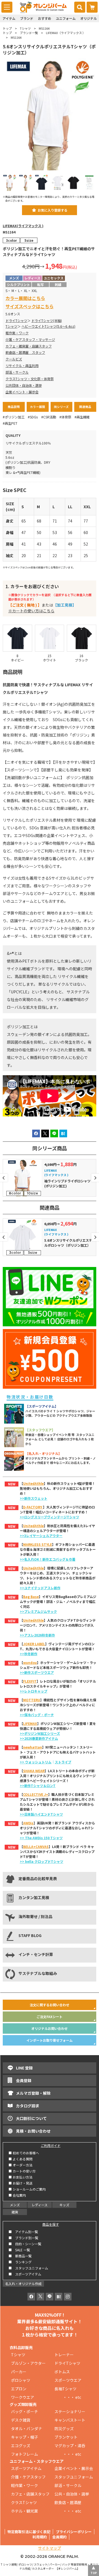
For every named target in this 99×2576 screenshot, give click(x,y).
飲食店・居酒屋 (68, 2502)
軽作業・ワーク (17, 333)
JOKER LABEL (34, 1644)
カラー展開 (38, 407)
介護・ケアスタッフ (28, 2477)
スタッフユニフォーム (74, 2477)
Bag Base (31, 1597)
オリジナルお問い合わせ (50, 2028)
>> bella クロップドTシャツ (42, 1861)
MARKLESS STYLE (38, 1544)
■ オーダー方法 (20, 2165)
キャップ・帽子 (24, 2437)
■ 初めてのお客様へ (24, 2153)
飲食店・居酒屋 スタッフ (25, 352)
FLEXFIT (30, 1681)
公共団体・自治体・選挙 (24, 385)
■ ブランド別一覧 (23, 2238)
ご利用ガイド (51, 2145)
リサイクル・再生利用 (22, 366)
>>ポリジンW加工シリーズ (40, 1733)
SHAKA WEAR (34, 1771)
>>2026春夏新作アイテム (39, 1738)
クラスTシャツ (24, 2502)
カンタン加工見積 (34, 1897)
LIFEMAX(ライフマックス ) (23, 226)
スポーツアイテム (26, 2468)
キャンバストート (70, 2420)
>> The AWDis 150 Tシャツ (41, 1838)
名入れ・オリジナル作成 (23, 2284)
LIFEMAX (30, 1723)
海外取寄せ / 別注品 (35, 1916)
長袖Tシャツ (65, 2389)
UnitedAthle (33, 1483)
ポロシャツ (21, 2380)
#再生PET (10, 423)
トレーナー (64, 2355)
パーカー (21, 2372)
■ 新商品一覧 (20, 2256)
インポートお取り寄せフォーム (50, 2040)
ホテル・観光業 (24, 2511)
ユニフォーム (66, 18)
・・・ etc (68, 2397)
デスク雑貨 (21, 2420)
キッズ (64, 2205)
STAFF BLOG (30, 1935)
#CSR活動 (49, 417)
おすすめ (45, 18)
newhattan (33, 1747)
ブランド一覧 (29, 33)
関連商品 (85, 407)
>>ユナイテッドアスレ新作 (40, 1588)
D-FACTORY (33, 1507)
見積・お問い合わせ (33, 2131)
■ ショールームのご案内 (27, 2189)
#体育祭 (65, 417)
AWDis (28, 1823)
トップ (7, 28)
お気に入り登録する (53, 210)
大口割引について (31, 2118)
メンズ (15, 2205)
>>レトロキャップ (34, 1691)
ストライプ (63, 1762)
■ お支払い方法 (20, 2177)
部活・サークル (17, 372)
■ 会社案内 (17, 2195)
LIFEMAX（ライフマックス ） (66, 33)
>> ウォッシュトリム (36, 1762)
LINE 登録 (24, 2068)
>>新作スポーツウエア (37, 1672)
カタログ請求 (28, 2106)
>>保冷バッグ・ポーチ (37, 1715)
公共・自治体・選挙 (72, 2494)
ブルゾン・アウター (28, 2363)
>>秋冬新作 (29, 1654)
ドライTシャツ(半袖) (47, 321)
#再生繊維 (82, 417)
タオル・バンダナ (27, 2428)
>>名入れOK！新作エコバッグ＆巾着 (48, 1559)
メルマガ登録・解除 (33, 2093)
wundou (30, 1662)
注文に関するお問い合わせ (50, 2005)
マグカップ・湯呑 (70, 2446)
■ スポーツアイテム (25, 2274)
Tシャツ (25, 28)
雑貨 (15, 2212)
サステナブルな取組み (38, 1973)
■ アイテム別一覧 (23, 2232)
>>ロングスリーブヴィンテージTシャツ (50, 1517)
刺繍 (58, 284)
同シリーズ (61, 407)
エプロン (19, 2389)
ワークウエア (24, 2397)
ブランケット (66, 2437)
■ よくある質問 (20, 2159)
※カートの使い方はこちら (31, 611)
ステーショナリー (70, 2411)
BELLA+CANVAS (36, 1846)
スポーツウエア (68, 2380)
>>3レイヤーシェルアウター (41, 1536)
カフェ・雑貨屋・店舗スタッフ (29, 346)
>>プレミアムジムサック (38, 1611)
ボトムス (62, 2372)
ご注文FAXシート (50, 2017)
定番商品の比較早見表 (38, 1878)
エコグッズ (21, 2446)
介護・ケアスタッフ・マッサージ (30, 340)
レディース (40, 2205)
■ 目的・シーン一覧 (25, 2244)
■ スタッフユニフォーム (30, 2268)
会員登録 (24, 2080)
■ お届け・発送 (20, 2183)
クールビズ (14, 359)
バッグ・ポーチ (24, 2411)
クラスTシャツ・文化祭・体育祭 (30, 379)
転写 (40, 284)
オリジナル (89, 18)
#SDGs (33, 417)
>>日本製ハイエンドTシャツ (41, 1814)
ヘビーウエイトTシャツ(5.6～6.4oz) (48, 326)
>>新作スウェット (34, 1498)
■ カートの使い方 (22, 2171)
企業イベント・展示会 (22, 392)
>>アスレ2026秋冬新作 (37, 1635)
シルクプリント (18, 284)
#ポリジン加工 (14, 417)
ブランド (27, 18)
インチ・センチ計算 (36, 1954)
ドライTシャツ (16, 321)
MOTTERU (32, 1700)
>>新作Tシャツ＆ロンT (38, 1786)
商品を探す (51, 2224)
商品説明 (14, 407)
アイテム (9, 18)
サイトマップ (50, 2548)
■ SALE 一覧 (19, 2250)
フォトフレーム (24, 2454)
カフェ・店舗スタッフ (30, 2494)
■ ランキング (22, 2262)
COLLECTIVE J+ (36, 1794)
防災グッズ (64, 2428)
